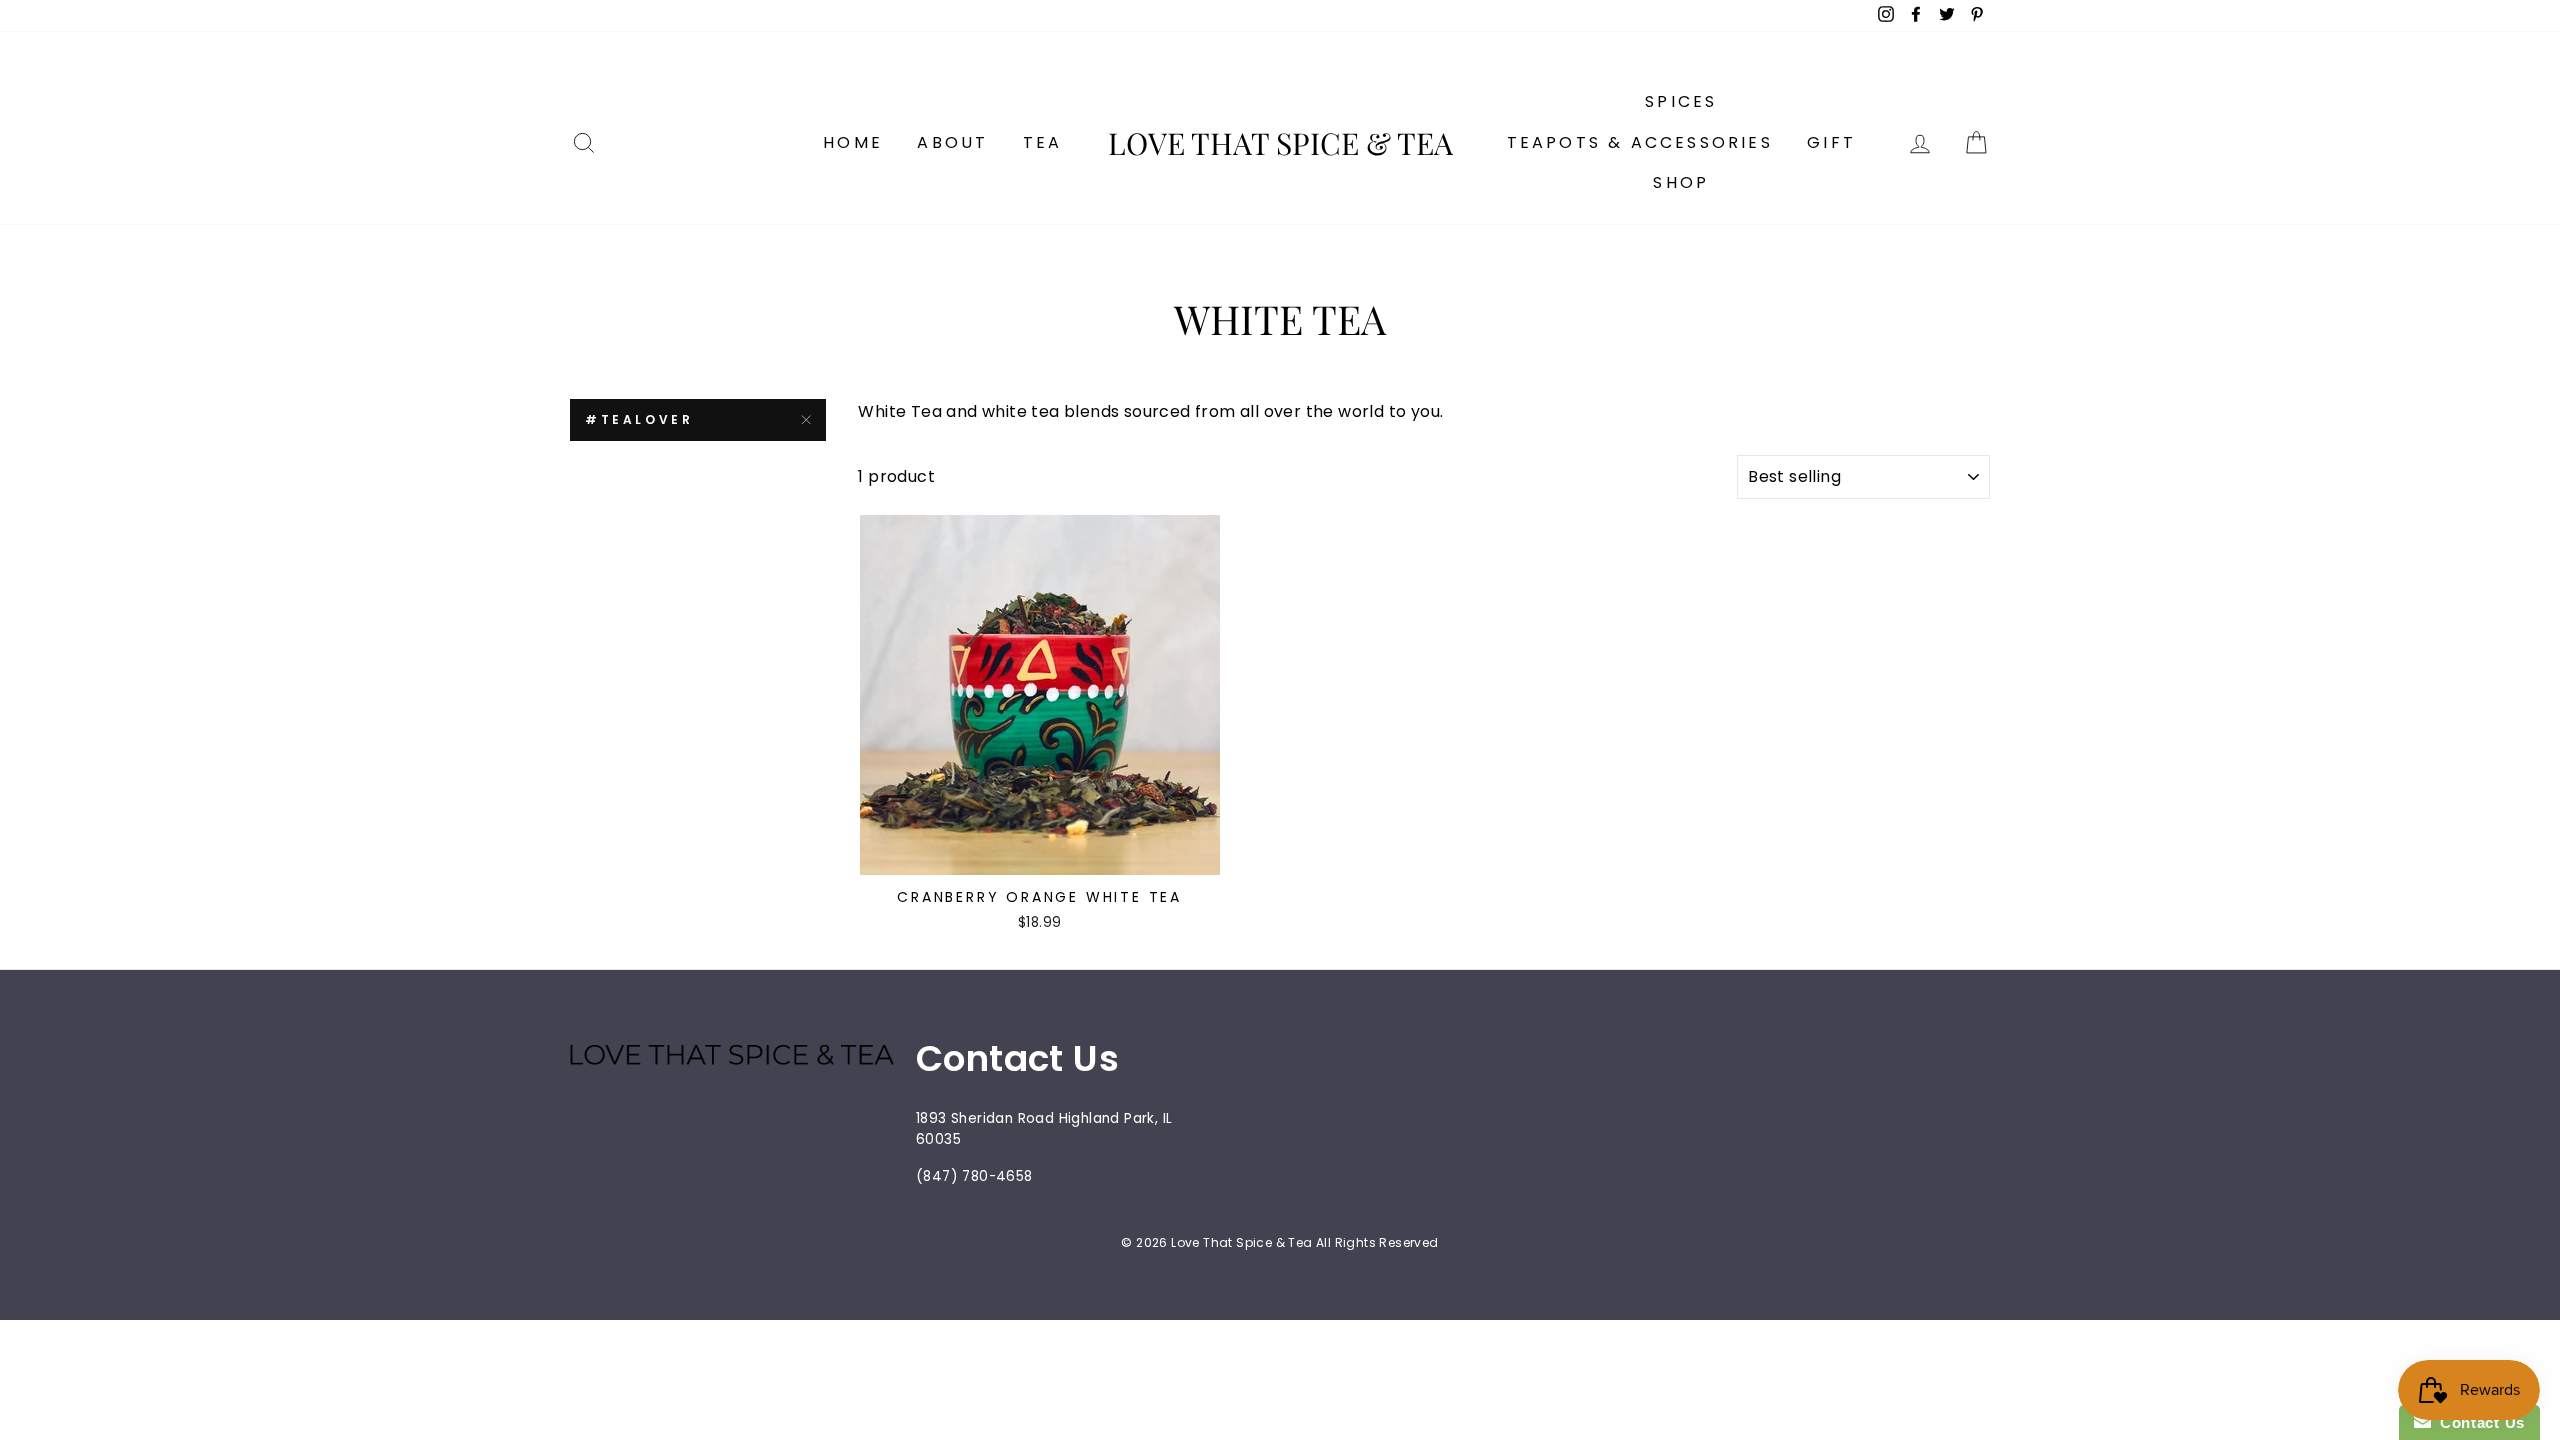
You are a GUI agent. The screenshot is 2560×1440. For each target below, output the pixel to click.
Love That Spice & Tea (1280, 143)
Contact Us (2478, 1422)
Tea (1043, 142)
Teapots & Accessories (1640, 142)
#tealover (639, 419)
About (952, 142)
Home (853, 142)
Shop (1681, 182)
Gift (1831, 142)
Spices (1681, 101)
